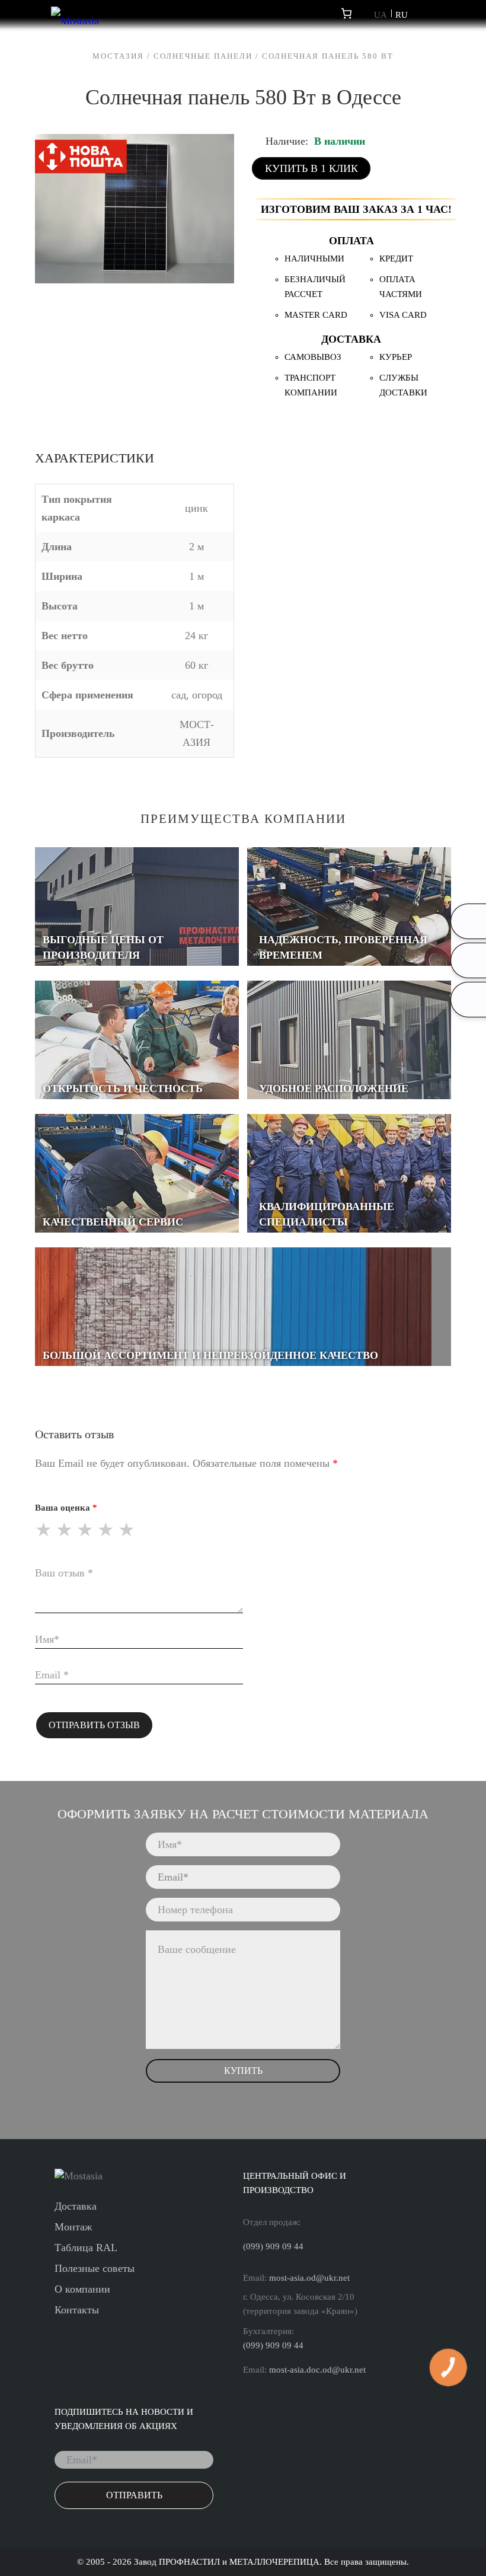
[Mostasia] (75, 15)
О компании (82, 2289)
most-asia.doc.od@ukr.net (317, 2370)
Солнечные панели (203, 56)
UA (381, 15)
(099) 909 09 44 (273, 2246)
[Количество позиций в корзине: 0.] (346, 13)
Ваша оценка (63, 1508)
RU (402, 15)
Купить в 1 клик (311, 168)
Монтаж (73, 2227)
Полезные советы (95, 2268)
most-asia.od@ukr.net (309, 2278)
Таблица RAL (86, 2248)
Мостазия (118, 56)
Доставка (76, 2206)
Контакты (77, 2310)
